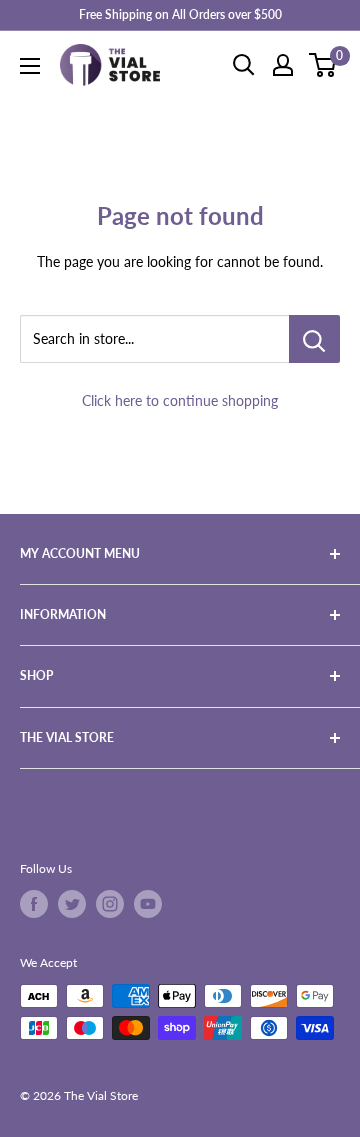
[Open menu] (30, 66)
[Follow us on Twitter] (72, 904)
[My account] (283, 65)
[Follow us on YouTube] (148, 904)
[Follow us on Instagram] (110, 904)
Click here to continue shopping (180, 400)
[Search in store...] (314, 339)
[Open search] (244, 65)
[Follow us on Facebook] (34, 904)
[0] (323, 65)
